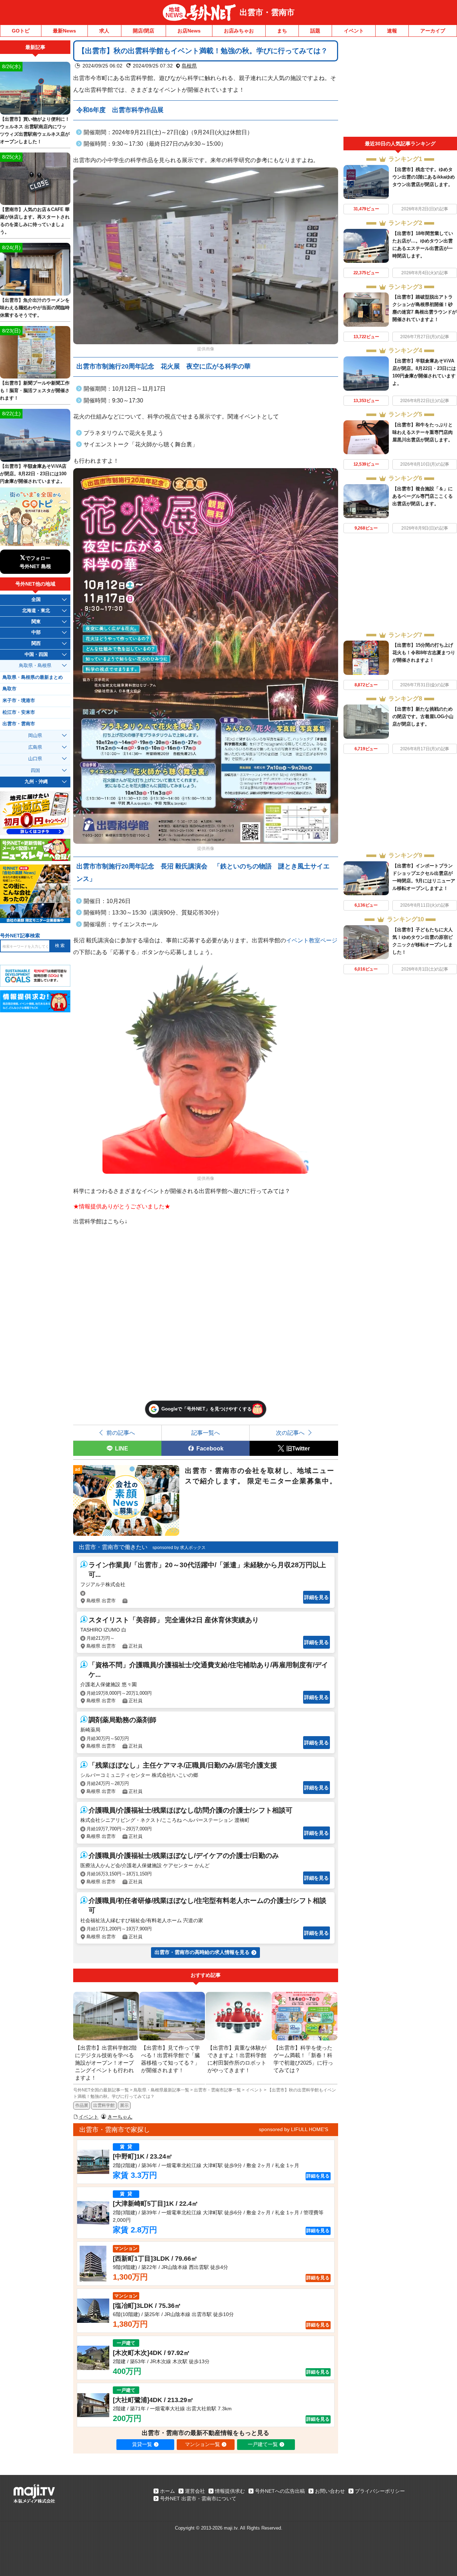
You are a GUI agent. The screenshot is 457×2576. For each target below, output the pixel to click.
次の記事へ (290, 1433)
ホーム (167, 2491)
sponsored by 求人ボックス (179, 1548)
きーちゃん (120, 2117)
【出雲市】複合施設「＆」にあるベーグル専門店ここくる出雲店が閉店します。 (423, 496)
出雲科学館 (104, 2105)
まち (282, 31)
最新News (64, 31)
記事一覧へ (206, 1433)
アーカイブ (433, 31)
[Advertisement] (400, 89)
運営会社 (195, 2491)
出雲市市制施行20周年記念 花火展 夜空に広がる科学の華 (164, 366)
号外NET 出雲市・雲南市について (198, 2499)
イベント (354, 31)
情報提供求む (230, 2491)
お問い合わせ (330, 2491)
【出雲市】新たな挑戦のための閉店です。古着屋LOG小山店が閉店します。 (423, 716)
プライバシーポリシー (380, 2491)
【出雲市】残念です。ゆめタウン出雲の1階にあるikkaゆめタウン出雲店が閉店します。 (424, 177)
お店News (189, 31)
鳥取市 (9, 689)
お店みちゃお (239, 31)
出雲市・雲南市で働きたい (113, 1547)
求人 (104, 31)
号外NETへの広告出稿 (280, 2491)
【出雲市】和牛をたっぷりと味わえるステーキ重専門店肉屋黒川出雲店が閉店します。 (423, 432)
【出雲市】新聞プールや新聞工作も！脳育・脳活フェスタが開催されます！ (35, 390)
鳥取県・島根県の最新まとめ (33, 677)
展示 (124, 2105)
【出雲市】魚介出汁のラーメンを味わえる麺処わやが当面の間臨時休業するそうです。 (35, 308)
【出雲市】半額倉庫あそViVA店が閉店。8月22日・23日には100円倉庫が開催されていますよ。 (33, 474)
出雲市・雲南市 (267, 12)
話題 (315, 31)
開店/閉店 (144, 31)
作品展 (82, 2105)
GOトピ (21, 31)
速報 (392, 31)
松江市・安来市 (19, 712)
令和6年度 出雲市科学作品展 (120, 110)
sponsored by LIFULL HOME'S (293, 2129)
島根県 (189, 66)
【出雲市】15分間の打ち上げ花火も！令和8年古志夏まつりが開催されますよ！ (424, 653)
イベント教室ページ (312, 940)
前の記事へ (121, 1433)
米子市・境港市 (19, 701)
